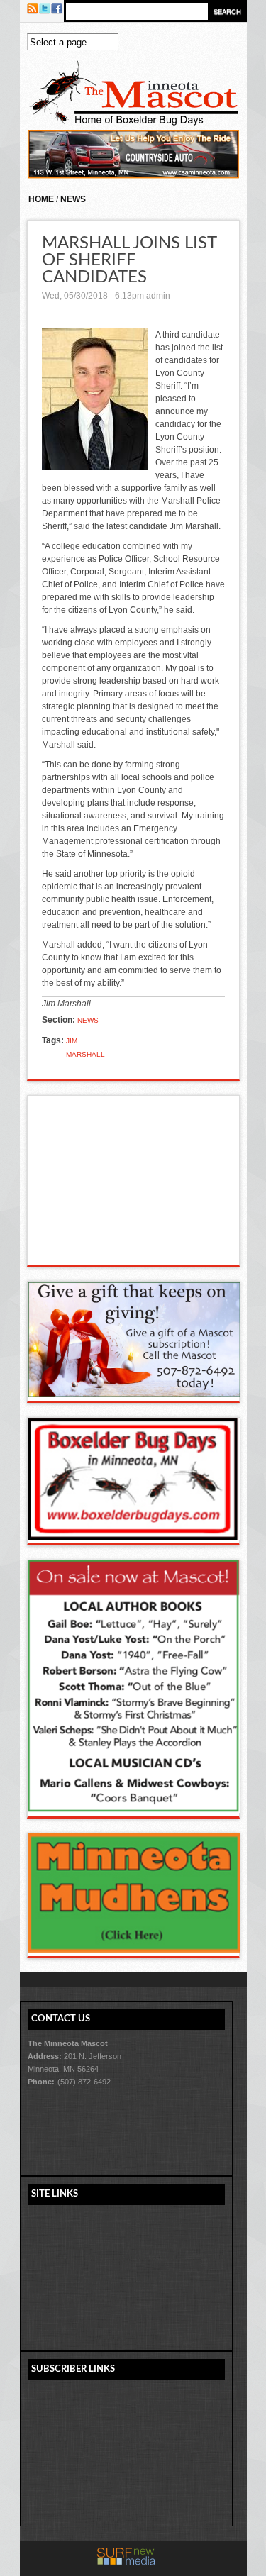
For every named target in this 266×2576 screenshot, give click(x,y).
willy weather (134, 1250)
